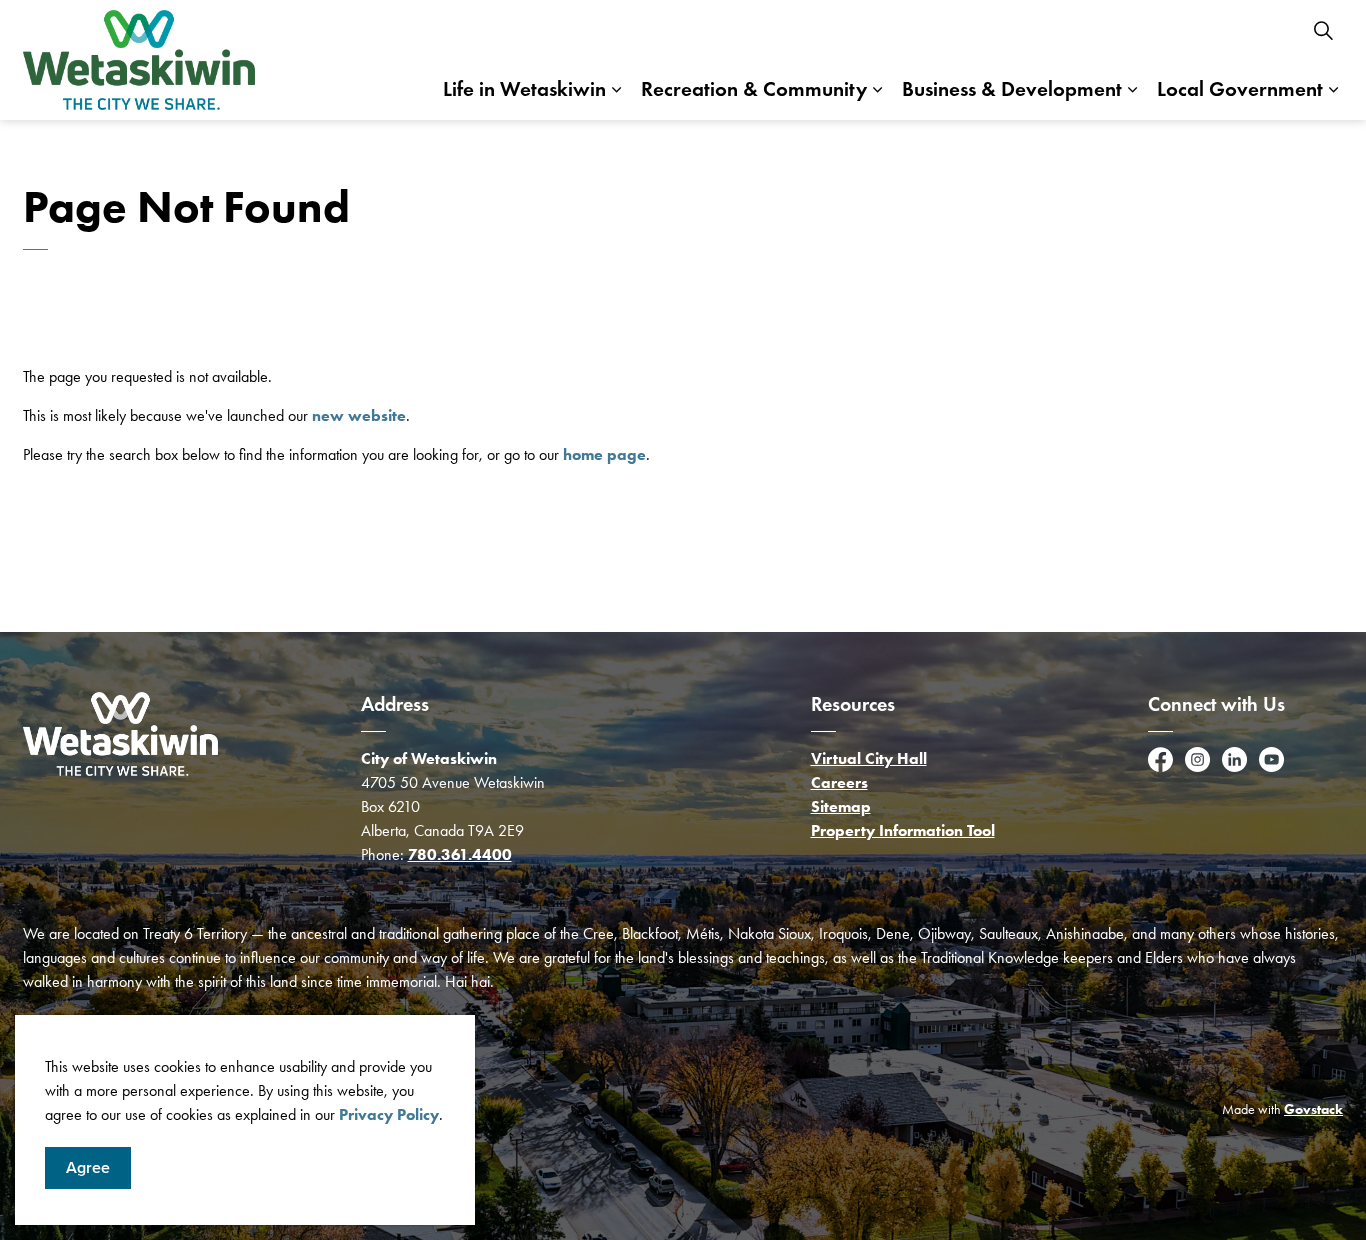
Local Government (1240, 89)
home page (604, 454)
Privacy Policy (389, 1114)
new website (359, 415)
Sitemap (841, 806)
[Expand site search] (1323, 30)
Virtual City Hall (869, 758)
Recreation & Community (754, 89)
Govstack (1313, 1109)
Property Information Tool (903, 830)
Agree (88, 1167)
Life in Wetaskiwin (524, 89)
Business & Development (1012, 89)
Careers (839, 782)
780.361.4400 (460, 854)
